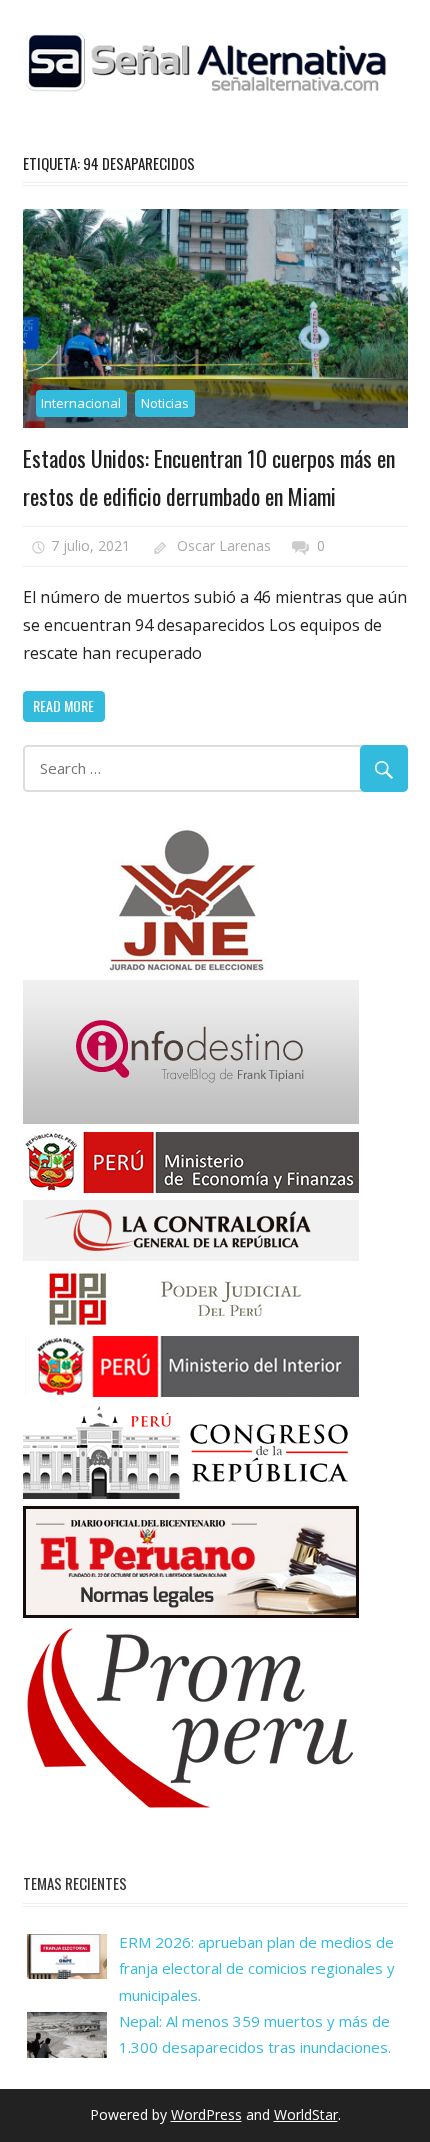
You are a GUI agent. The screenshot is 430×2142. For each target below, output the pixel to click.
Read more (63, 705)
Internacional (81, 403)
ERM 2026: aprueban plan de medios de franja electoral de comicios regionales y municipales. (257, 1968)
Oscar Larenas (224, 545)
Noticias (165, 403)
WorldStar (306, 2114)
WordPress (206, 2114)
